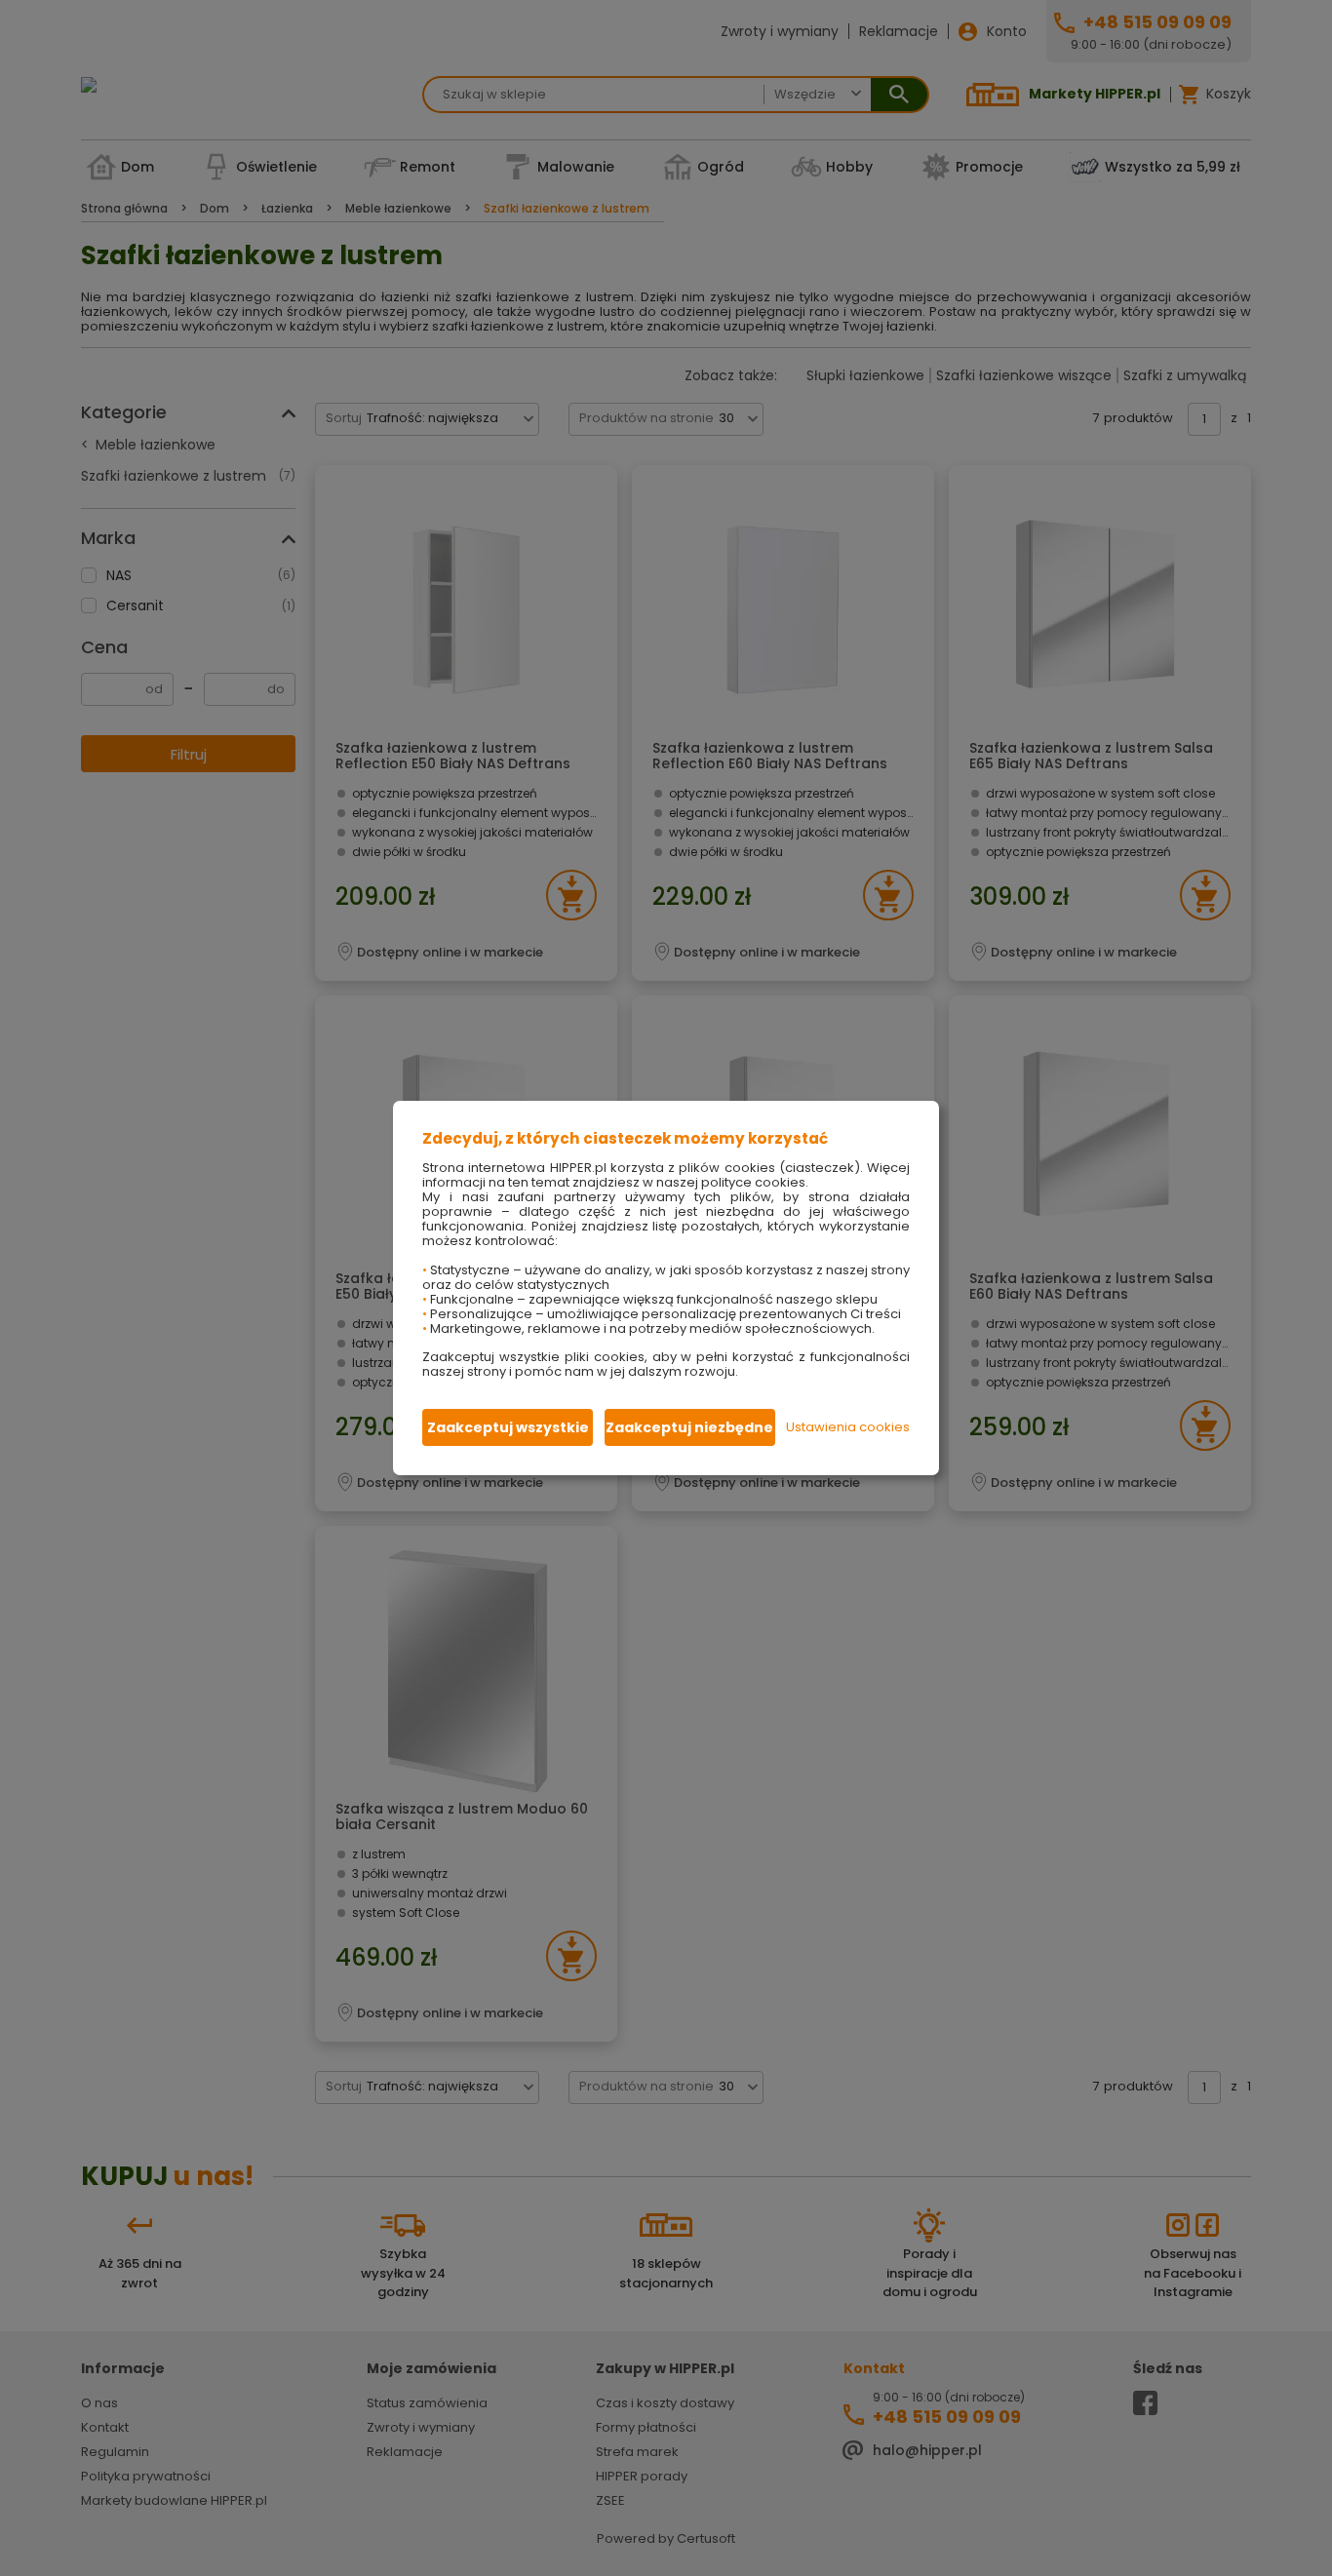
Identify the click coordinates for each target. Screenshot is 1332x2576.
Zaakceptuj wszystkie (508, 1427)
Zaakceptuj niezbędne (689, 1427)
